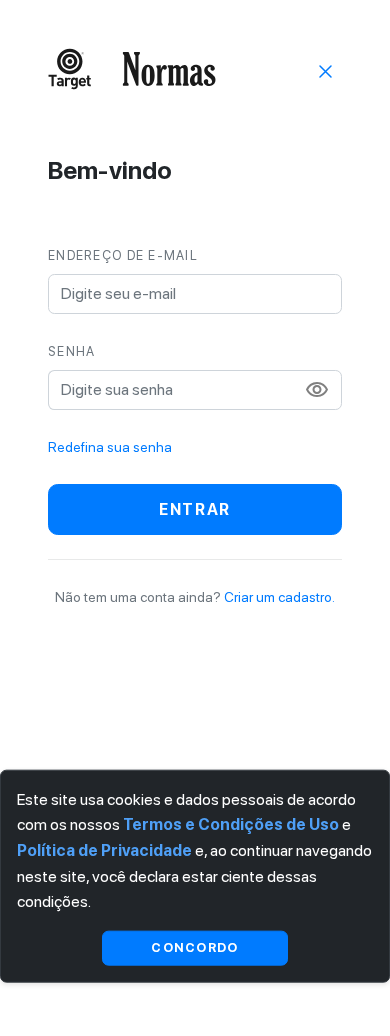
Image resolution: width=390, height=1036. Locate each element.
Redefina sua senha (110, 447)
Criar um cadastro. (279, 597)
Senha (71, 351)
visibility (317, 390)
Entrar (195, 509)
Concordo (194, 947)
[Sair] (326, 70)
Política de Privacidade (104, 850)
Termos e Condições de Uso (231, 824)
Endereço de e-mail (123, 255)
